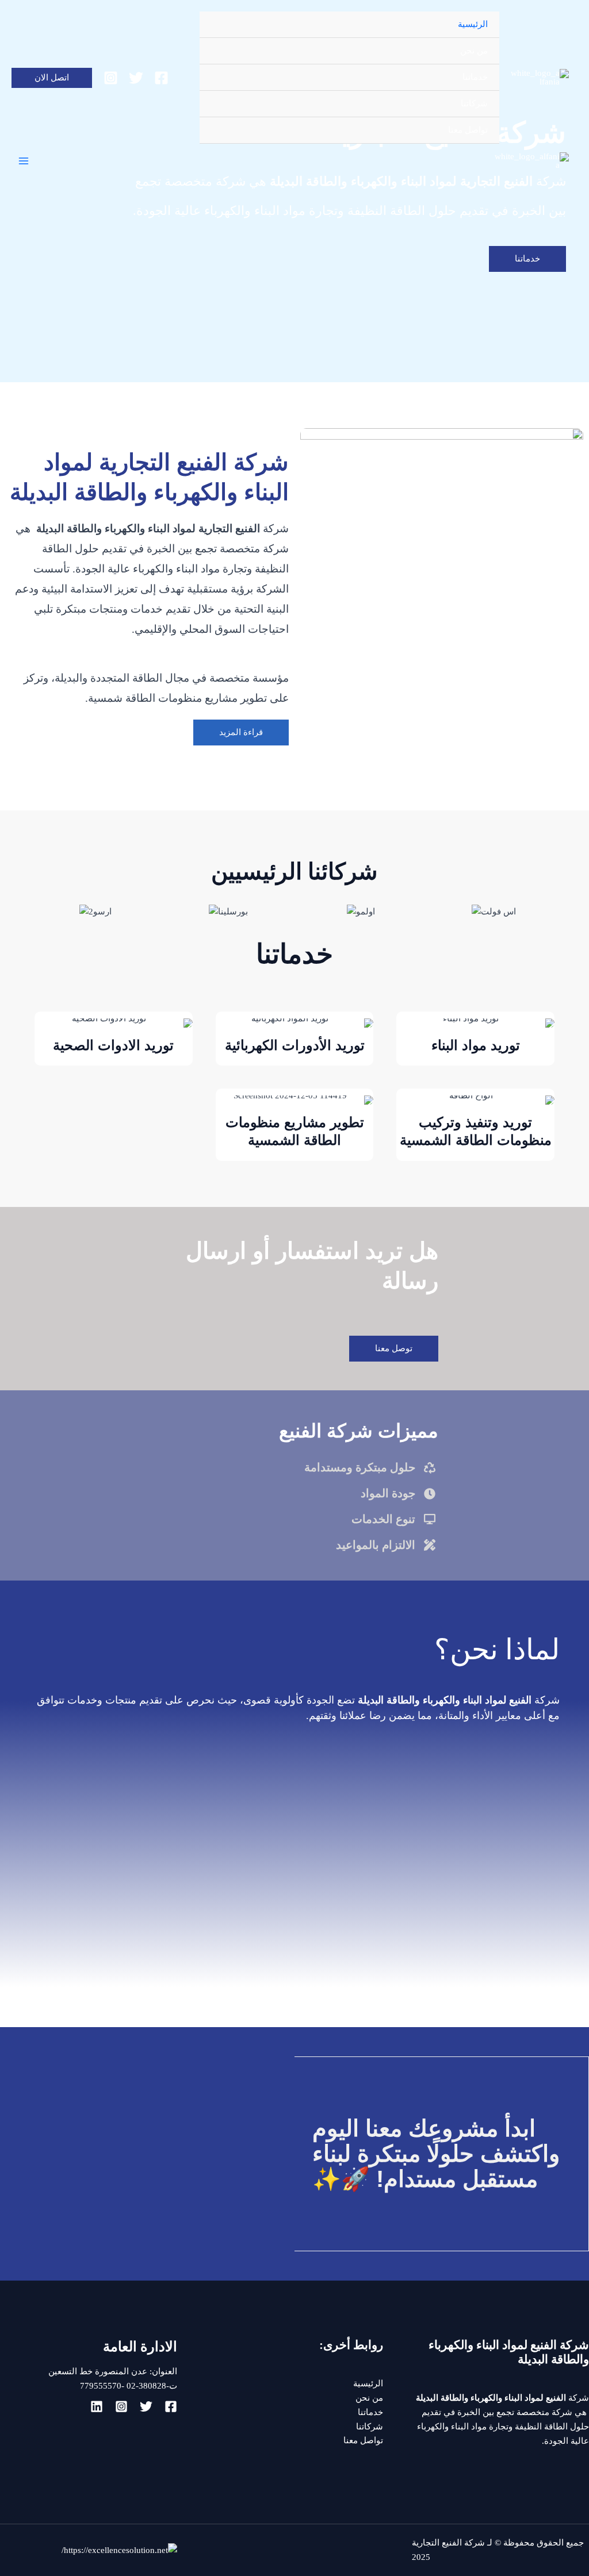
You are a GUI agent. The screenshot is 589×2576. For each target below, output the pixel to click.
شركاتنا (474, 103)
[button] (52, 78)
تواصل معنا (468, 130)
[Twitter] (136, 78)
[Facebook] (161, 78)
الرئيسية (473, 24)
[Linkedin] (97, 2406)
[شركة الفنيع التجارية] (540, 78)
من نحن (474, 51)
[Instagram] (111, 78)
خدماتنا (475, 77)
